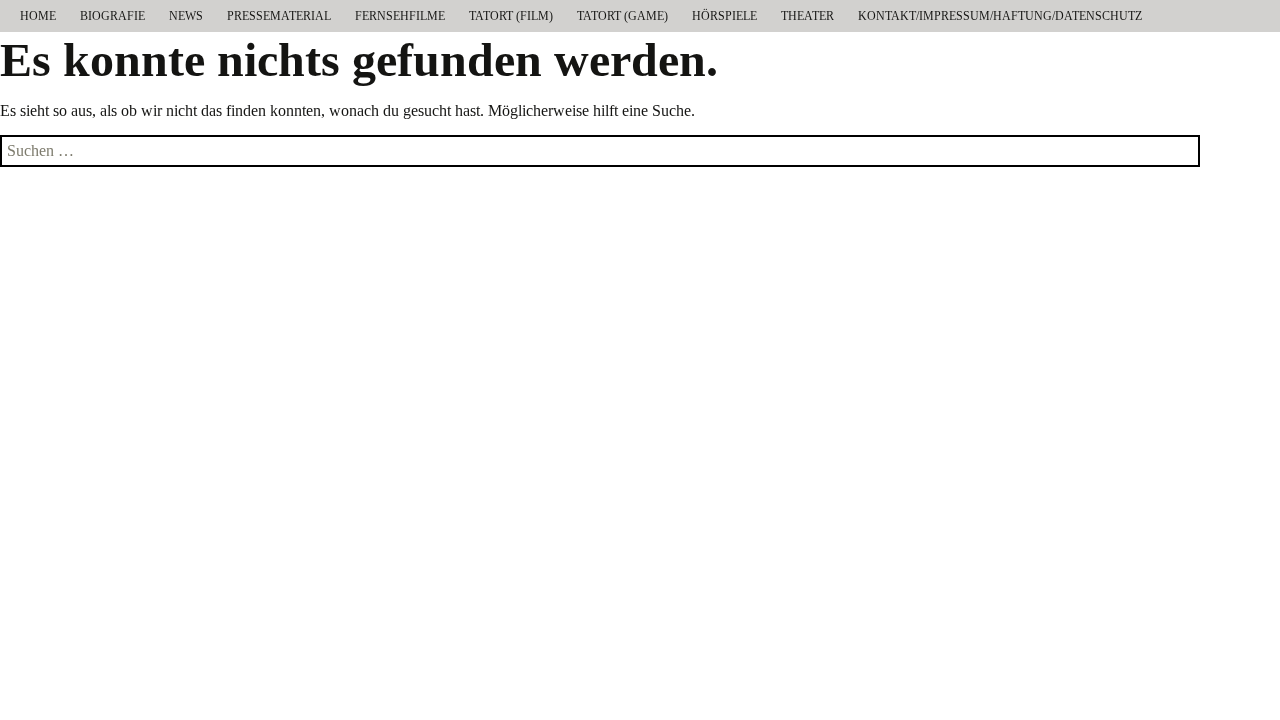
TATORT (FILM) (511, 16)
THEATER (807, 16)
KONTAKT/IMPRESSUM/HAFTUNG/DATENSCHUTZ (1000, 16)
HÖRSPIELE (724, 16)
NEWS (186, 16)
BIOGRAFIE (112, 16)
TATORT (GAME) (622, 16)
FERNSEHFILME (400, 16)
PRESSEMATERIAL (279, 16)
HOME (38, 16)
